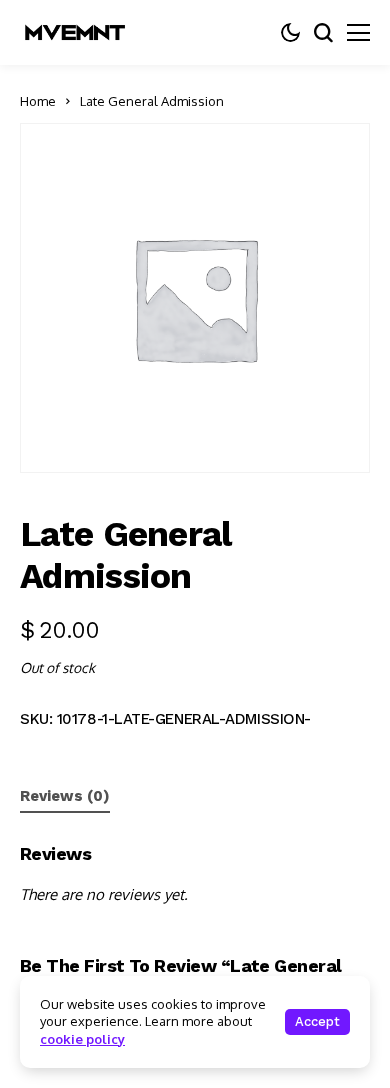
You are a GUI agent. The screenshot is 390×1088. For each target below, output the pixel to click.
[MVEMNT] (75, 32)
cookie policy (82, 1039)
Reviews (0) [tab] (65, 796)
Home (38, 101)
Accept (317, 1021)
